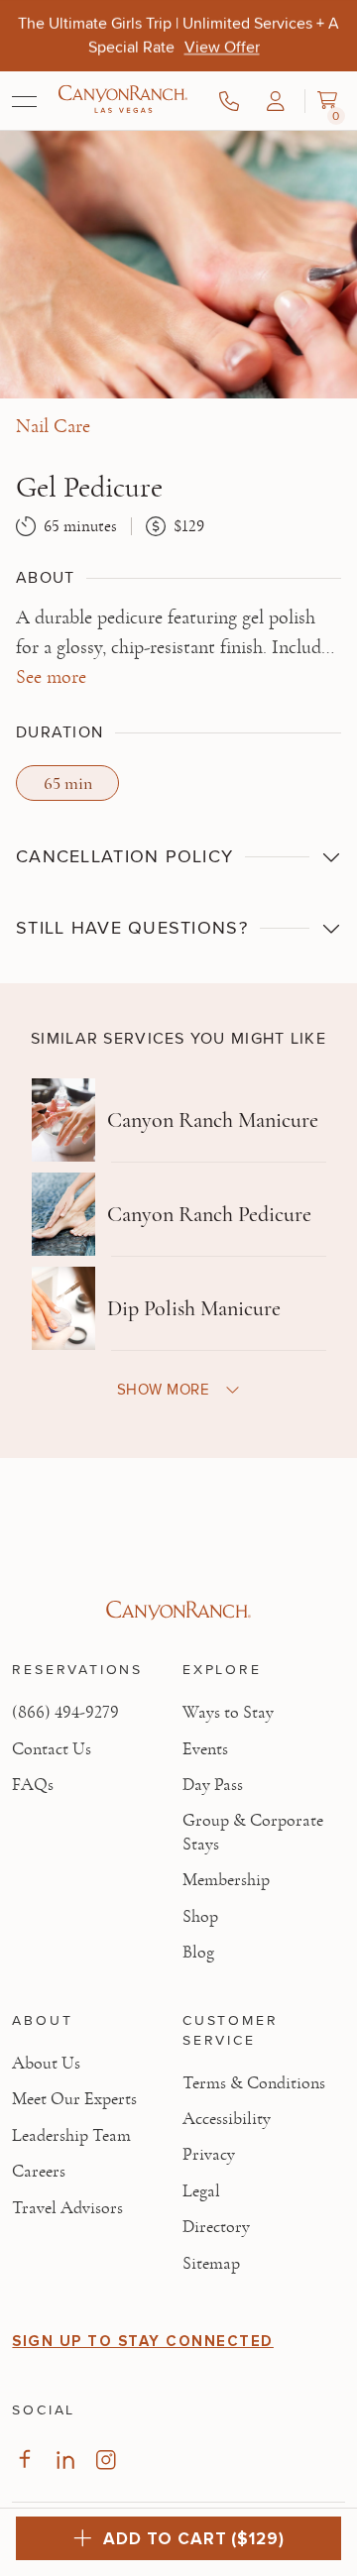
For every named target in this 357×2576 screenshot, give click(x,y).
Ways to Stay (228, 1713)
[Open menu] (24, 101)
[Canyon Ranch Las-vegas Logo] (123, 101)
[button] (276, 101)
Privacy (209, 2155)
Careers (39, 2172)
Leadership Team (71, 2136)
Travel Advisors (67, 2208)
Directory (216, 2227)
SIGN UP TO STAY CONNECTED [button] (143, 2341)
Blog (198, 1953)
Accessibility (227, 2119)
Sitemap (211, 2264)
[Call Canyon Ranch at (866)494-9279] (229, 101)
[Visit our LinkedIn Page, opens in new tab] (65, 2460)
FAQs (33, 1785)
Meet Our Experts (74, 2099)
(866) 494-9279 (65, 1713)
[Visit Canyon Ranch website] (178, 1611)
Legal (201, 2191)
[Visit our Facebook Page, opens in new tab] (24, 2460)
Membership (226, 1880)
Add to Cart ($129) (193, 2539)
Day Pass (213, 1785)
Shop (200, 1917)
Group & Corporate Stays (253, 1832)
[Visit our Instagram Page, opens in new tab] (106, 2460)
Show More (163, 1389)
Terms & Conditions (254, 2083)
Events (205, 1749)
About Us (46, 2064)
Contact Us (52, 1749)
